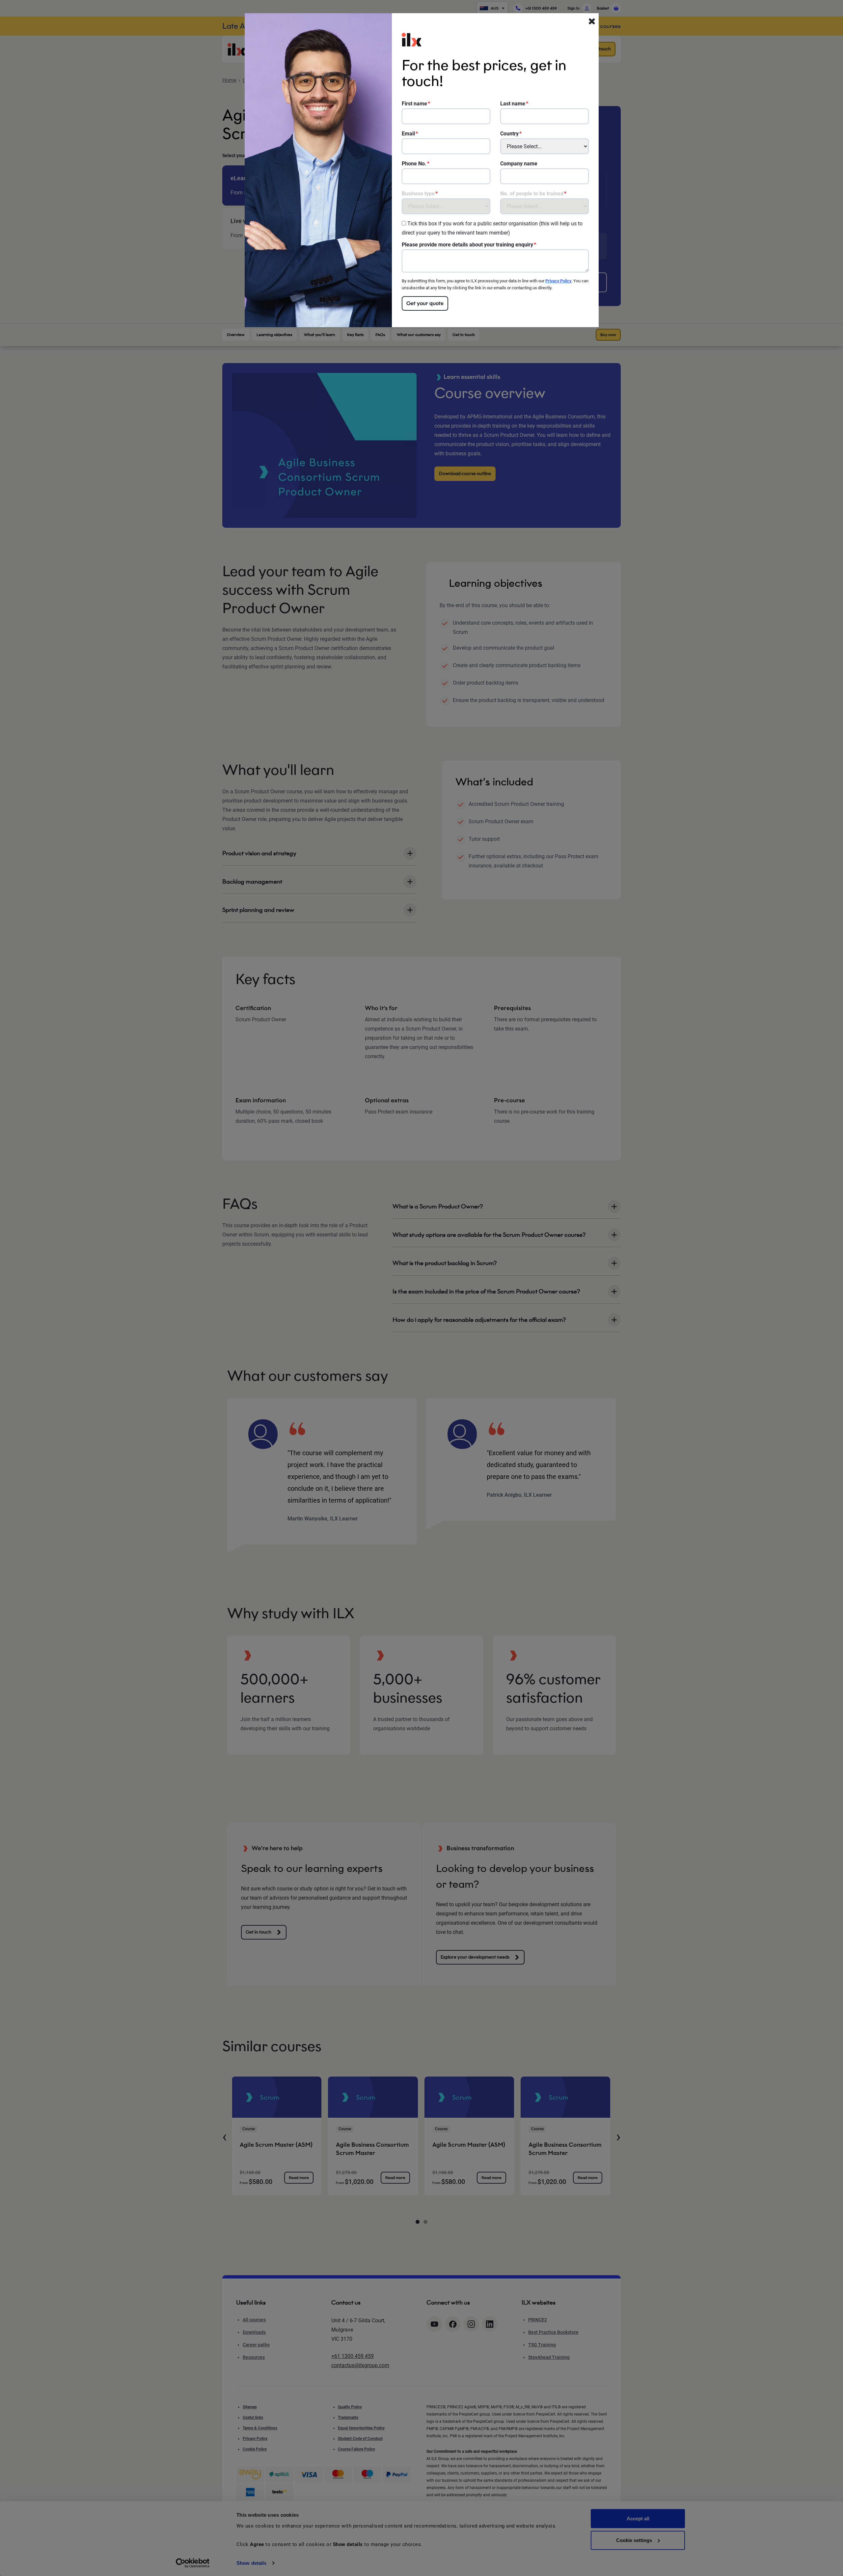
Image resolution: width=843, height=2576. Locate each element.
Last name (513, 104)
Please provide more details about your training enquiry (467, 245)
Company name (519, 164)
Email (408, 134)
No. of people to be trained (532, 194)
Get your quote (425, 303)
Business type (418, 194)
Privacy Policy (558, 281)
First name (414, 104)
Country (509, 134)
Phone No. (414, 164)
